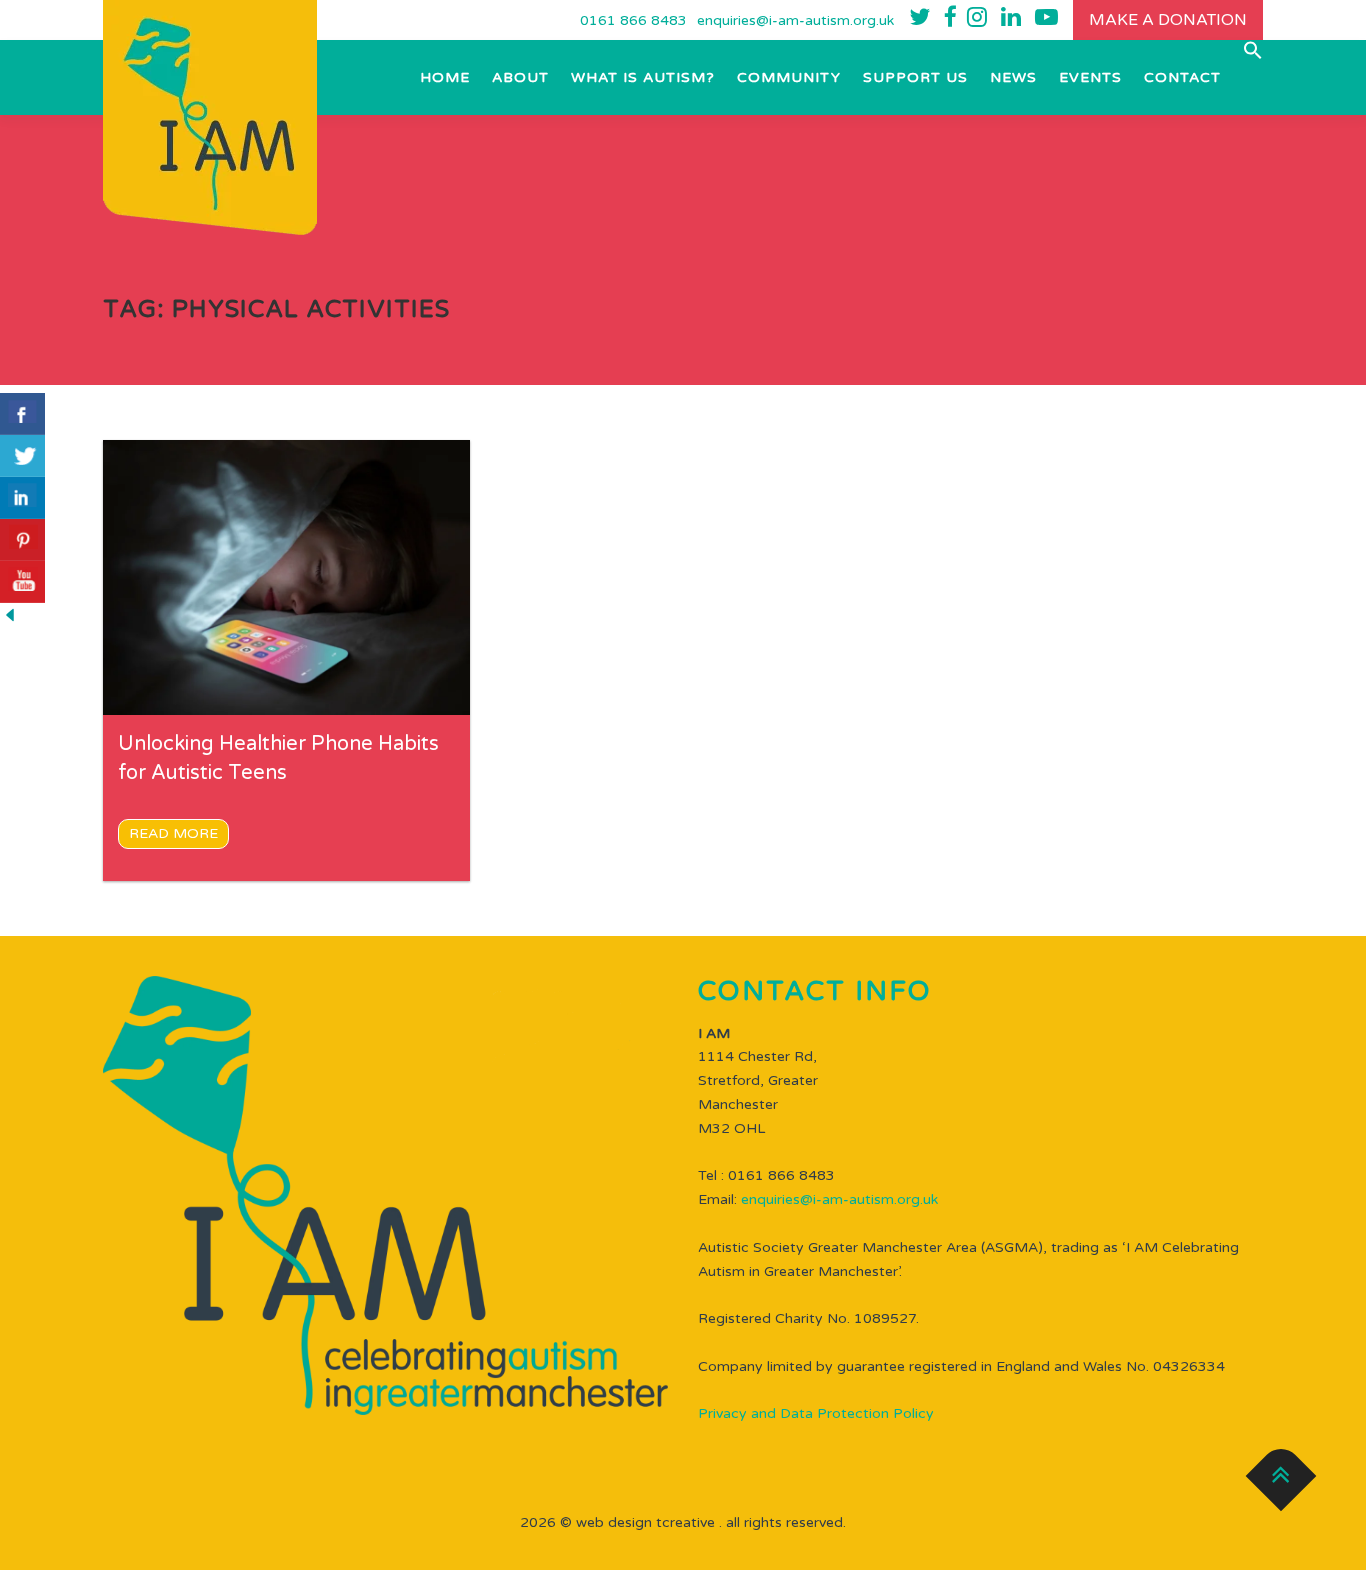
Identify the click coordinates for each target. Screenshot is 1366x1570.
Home (445, 77)
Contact (1182, 77)
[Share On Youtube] (22, 582)
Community (789, 77)
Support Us (915, 77)
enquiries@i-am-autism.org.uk (795, 20)
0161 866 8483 (633, 20)
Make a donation (1168, 20)
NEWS (1013, 77)
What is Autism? (643, 77)
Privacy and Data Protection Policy (816, 1413)
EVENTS (1090, 77)
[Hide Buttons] (10, 614)
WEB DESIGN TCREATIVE (645, 1522)
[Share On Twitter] (22, 456)
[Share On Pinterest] (22, 540)
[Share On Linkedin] (22, 498)
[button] (1248, 50)
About (520, 77)
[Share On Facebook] (22, 414)
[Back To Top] (1281, 1476)
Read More (173, 833)
